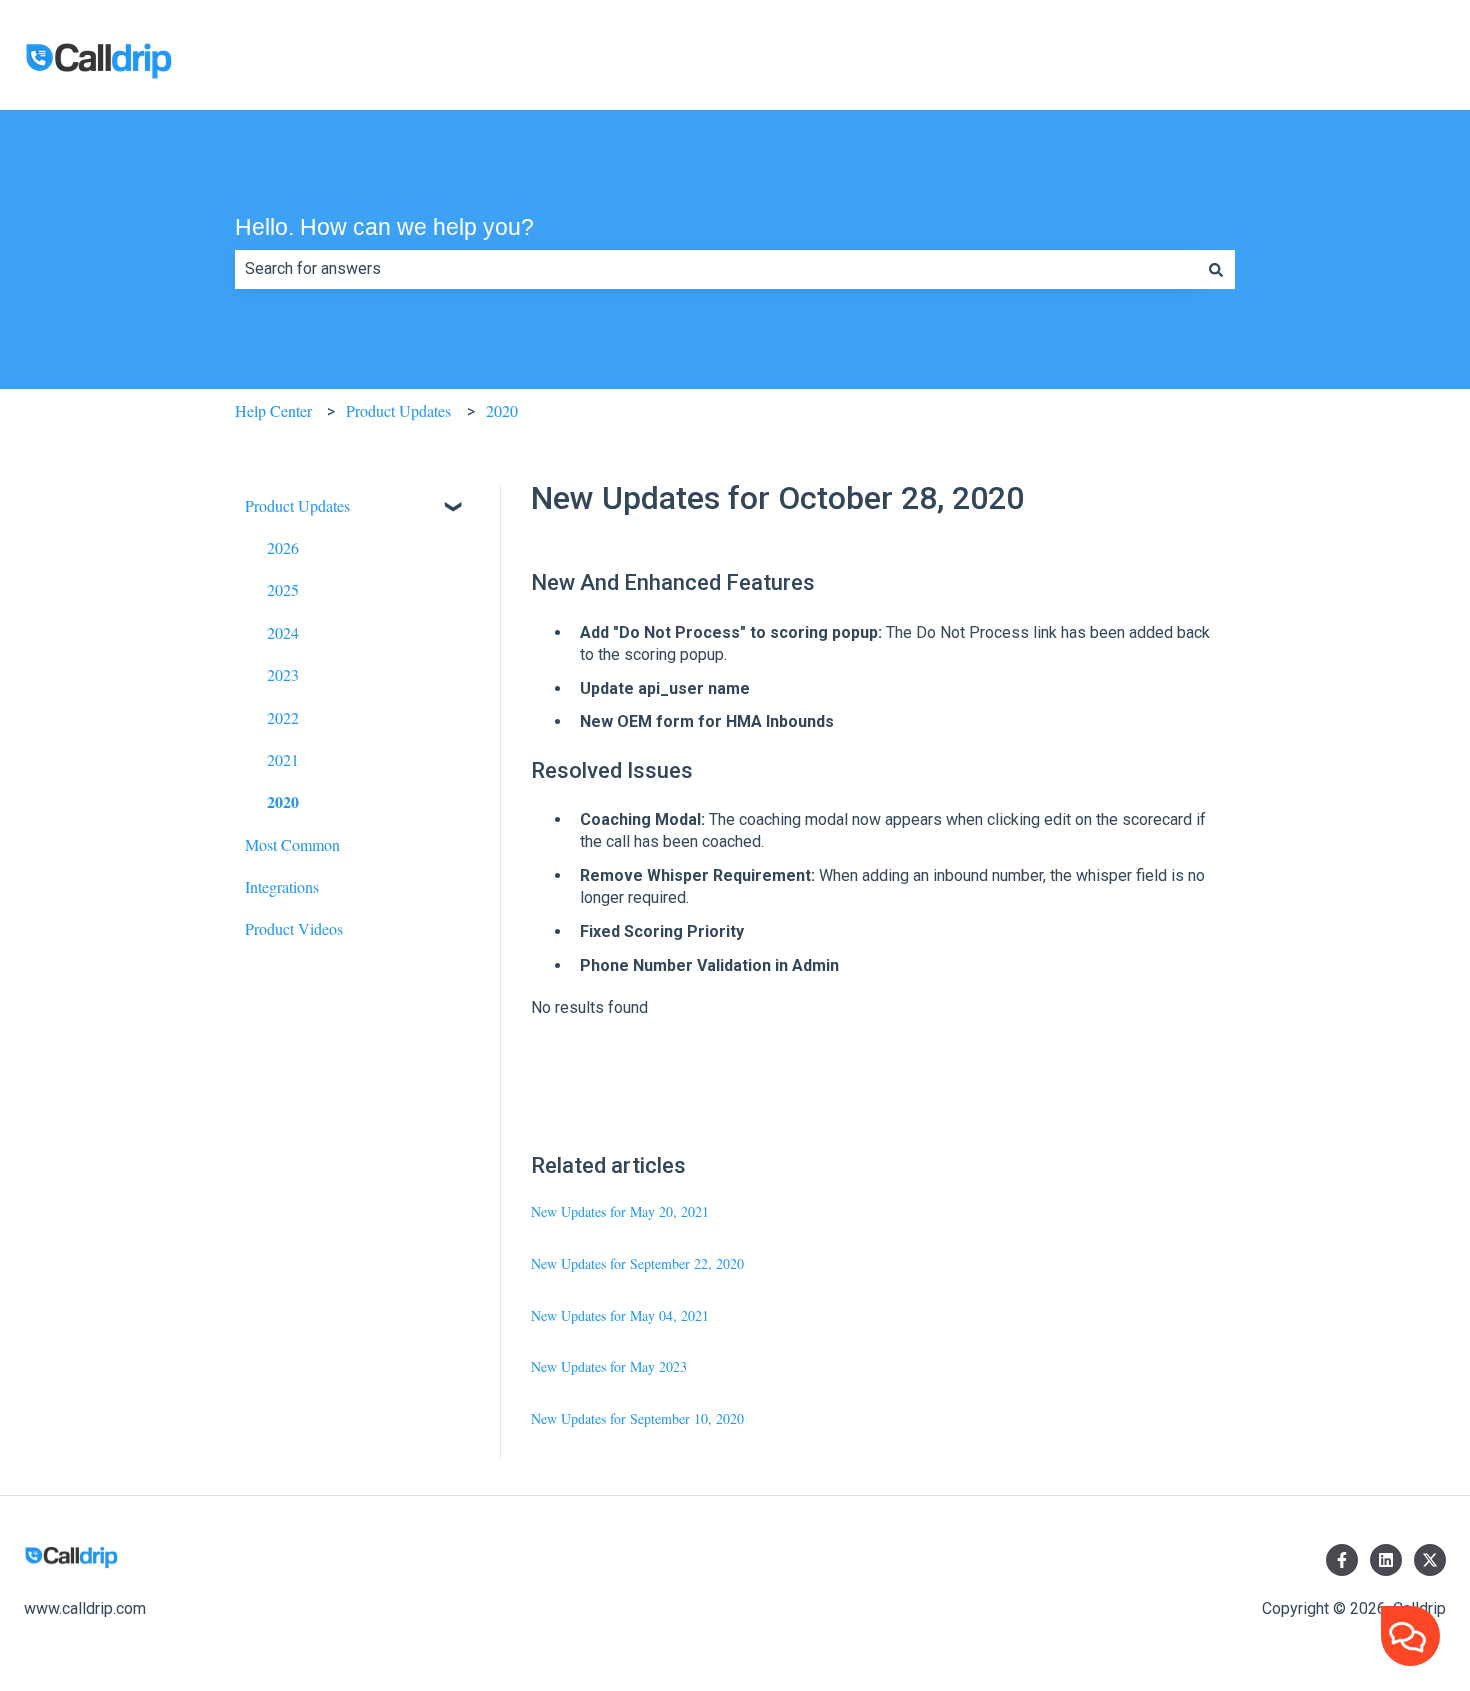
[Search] (1216, 269)
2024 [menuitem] (283, 632)
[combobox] (716, 269)
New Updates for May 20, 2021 (620, 1211)
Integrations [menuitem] (282, 886)
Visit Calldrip (1381, 63)
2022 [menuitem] (283, 717)
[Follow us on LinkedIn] (1386, 1560)
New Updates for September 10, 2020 (637, 1418)
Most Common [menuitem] (292, 844)
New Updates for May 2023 (609, 1366)
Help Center (273, 410)
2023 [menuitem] (283, 674)
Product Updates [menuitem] (297, 505)
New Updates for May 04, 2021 (620, 1315)
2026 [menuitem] (283, 547)
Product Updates (398, 410)
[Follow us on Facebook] (1342, 1560)
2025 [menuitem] (283, 589)
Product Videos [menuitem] (294, 928)
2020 (502, 410)
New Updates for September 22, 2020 (637, 1263)
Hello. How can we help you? (384, 227)
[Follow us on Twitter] (1430, 1560)
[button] (454, 507)
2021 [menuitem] (283, 759)
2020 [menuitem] (283, 801)
